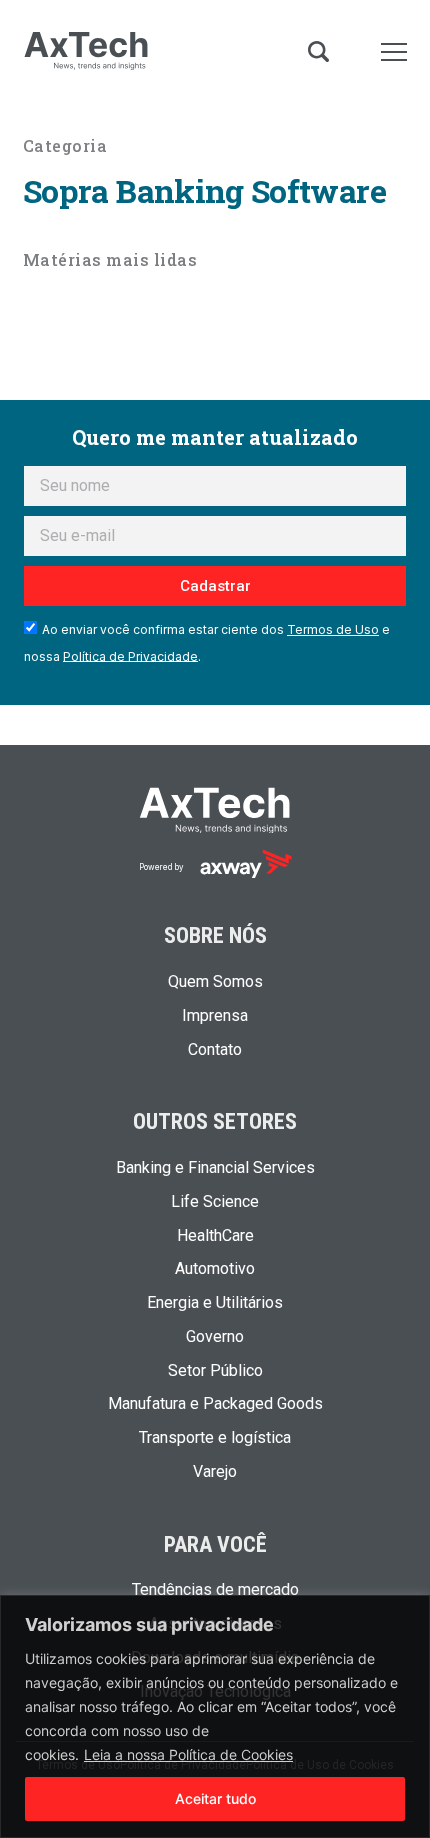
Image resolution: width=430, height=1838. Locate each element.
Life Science (215, 1202)
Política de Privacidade (130, 655)
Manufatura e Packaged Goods (215, 1404)
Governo (215, 1337)
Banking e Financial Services (215, 1168)
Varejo (215, 1472)
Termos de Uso (333, 629)
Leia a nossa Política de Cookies (188, 1754)
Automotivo (215, 1269)
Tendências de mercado (215, 1590)
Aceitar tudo (215, 1798)
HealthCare (215, 1236)
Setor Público (215, 1371)
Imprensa (215, 1016)
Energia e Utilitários (215, 1303)
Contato (215, 1050)
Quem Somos (215, 982)
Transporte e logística (215, 1438)
